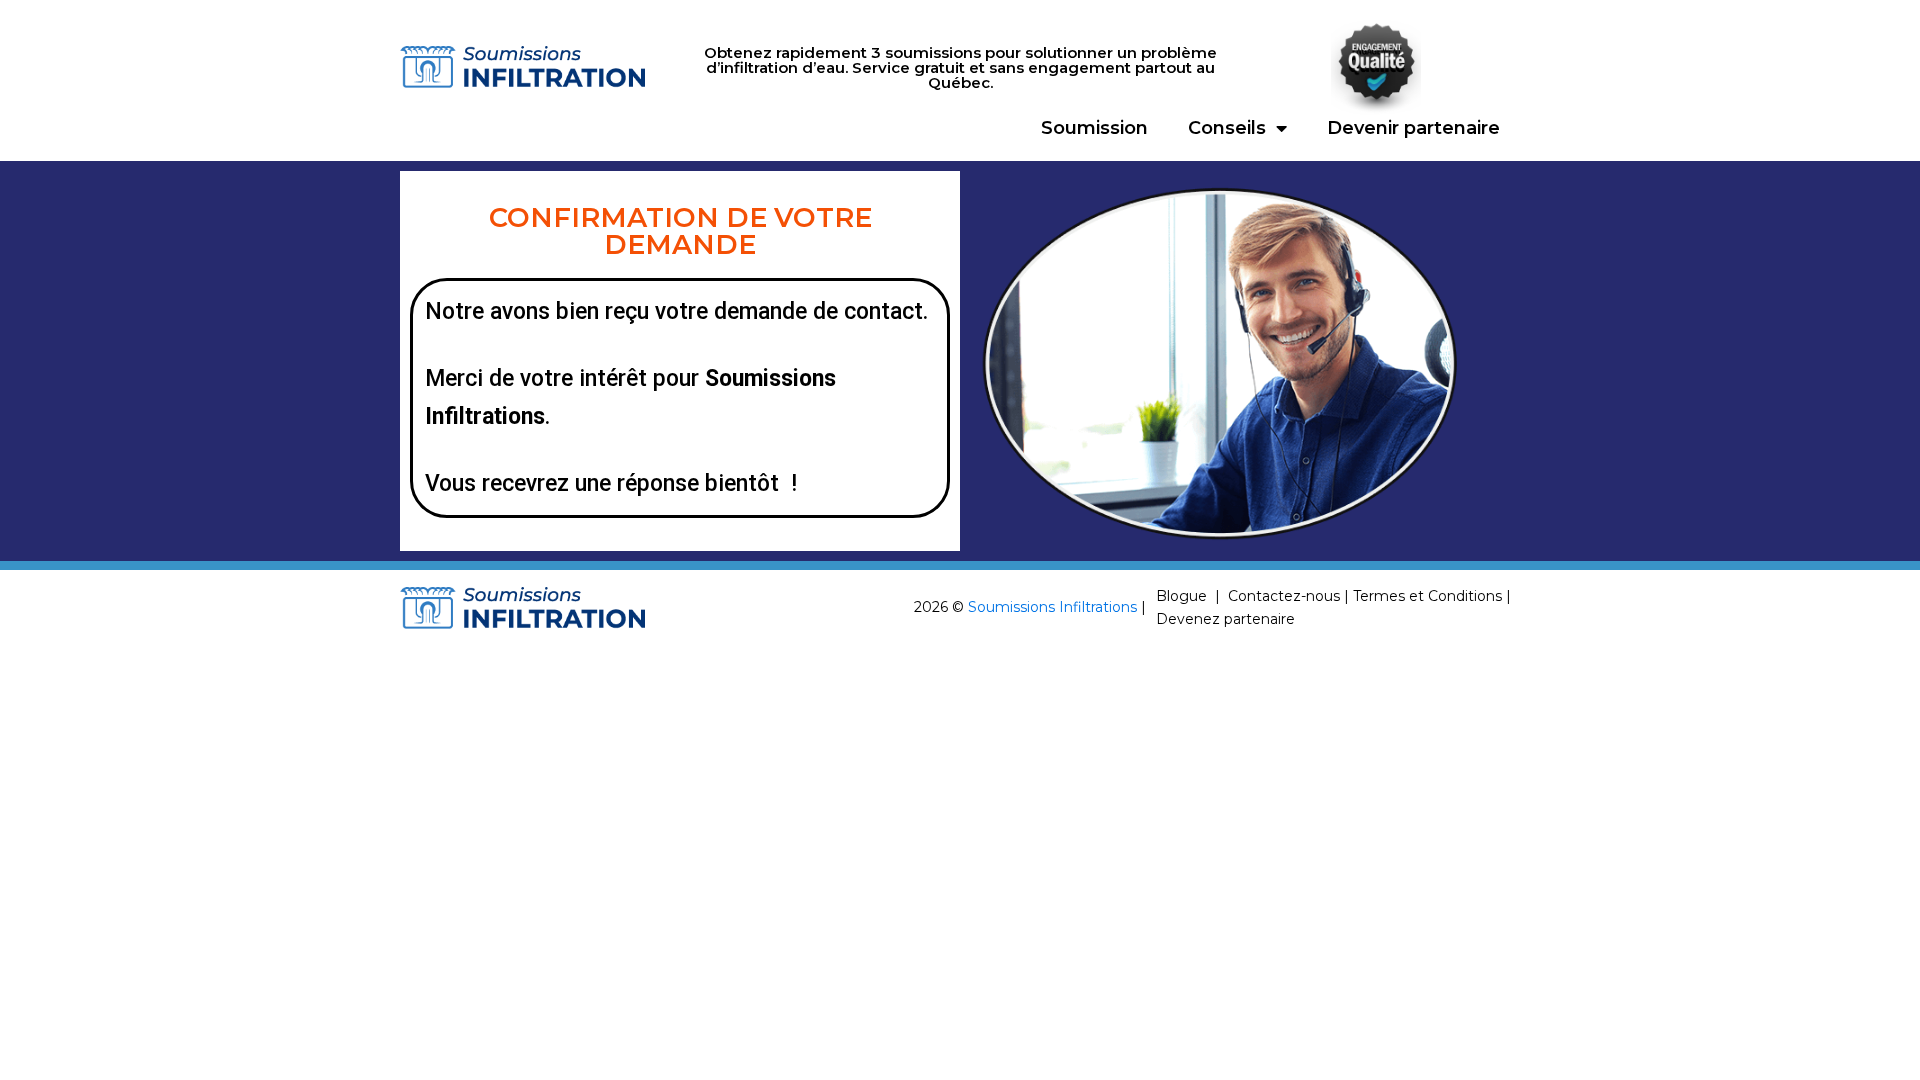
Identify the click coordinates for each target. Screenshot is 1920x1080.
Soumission (1094, 128)
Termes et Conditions (1427, 596)
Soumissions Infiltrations (1052, 607)
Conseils (1227, 128)
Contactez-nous (1284, 596)
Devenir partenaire (1413, 128)
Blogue (1181, 596)
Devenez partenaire (1225, 619)
